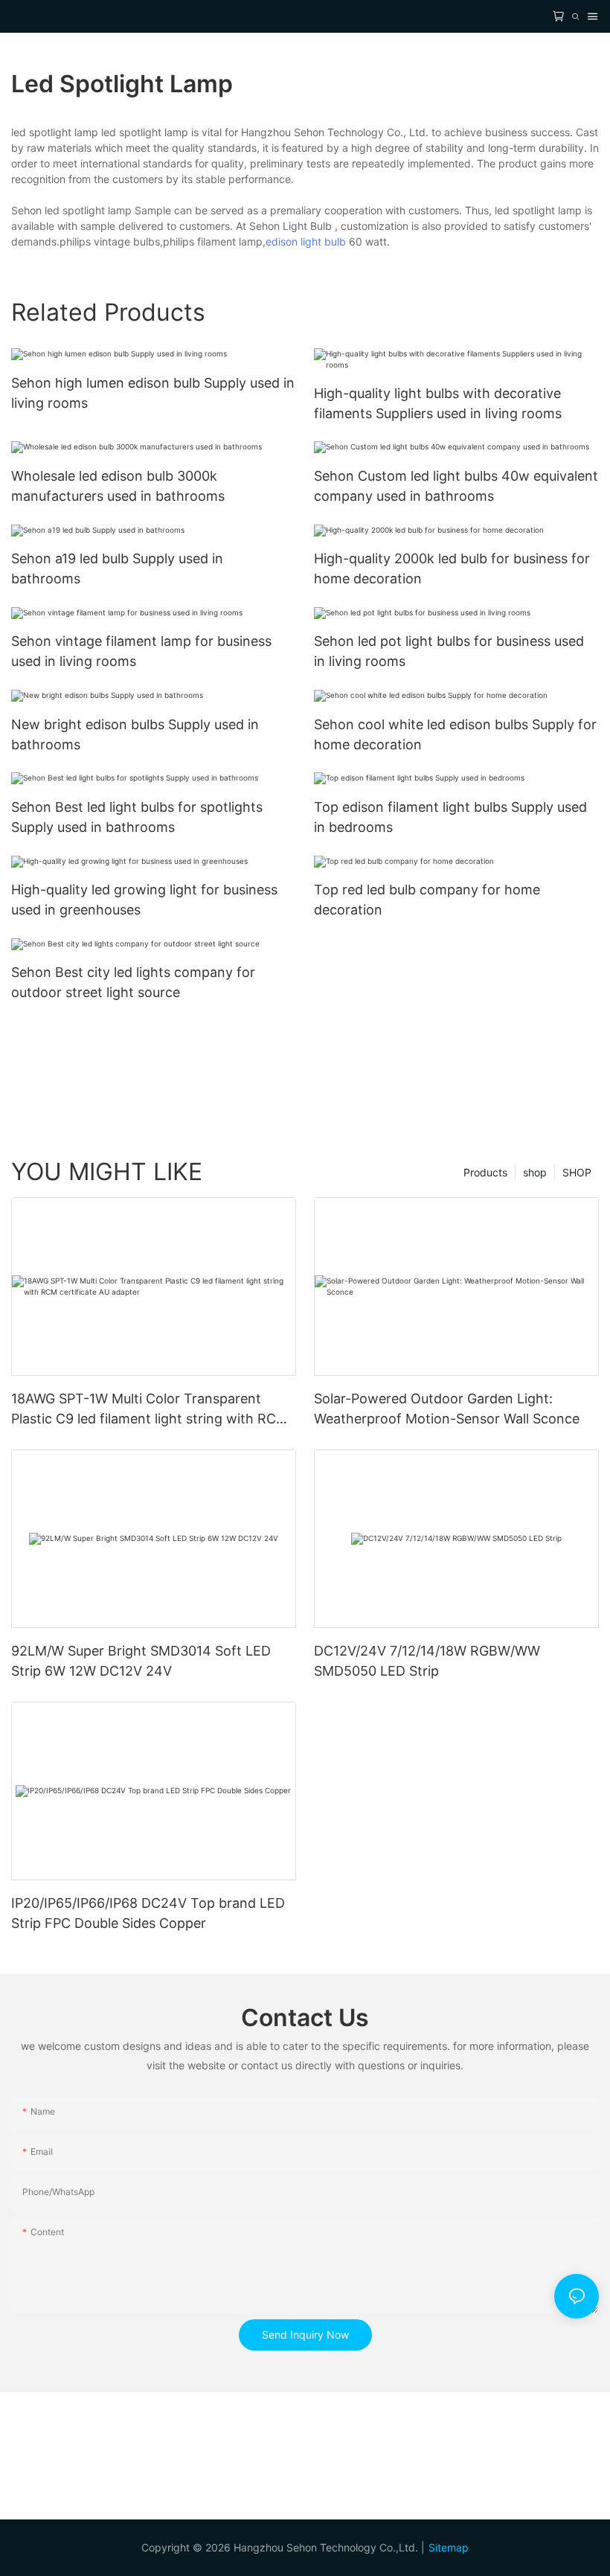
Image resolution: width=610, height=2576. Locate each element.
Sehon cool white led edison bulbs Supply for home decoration (455, 734)
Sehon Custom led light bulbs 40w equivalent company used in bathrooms (456, 486)
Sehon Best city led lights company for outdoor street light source (133, 982)
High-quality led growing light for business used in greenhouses (144, 900)
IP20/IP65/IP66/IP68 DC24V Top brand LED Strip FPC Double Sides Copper (148, 1913)
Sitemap (449, 2547)
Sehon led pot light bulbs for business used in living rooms (449, 651)
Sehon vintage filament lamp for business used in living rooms (141, 651)
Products (485, 1172)
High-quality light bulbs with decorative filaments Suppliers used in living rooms (438, 403)
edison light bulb (306, 241)
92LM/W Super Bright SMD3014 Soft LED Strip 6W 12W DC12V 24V (141, 1661)
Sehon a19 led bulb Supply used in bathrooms (117, 568)
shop (535, 1172)
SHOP (577, 1172)
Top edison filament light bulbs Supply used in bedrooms (450, 817)
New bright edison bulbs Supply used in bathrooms (135, 734)
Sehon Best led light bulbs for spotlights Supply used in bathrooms (137, 817)
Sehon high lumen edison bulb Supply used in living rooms (153, 393)
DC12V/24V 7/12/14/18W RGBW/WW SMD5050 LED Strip (427, 1661)
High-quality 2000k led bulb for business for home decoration (452, 568)
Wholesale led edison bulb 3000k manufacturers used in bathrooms (118, 486)
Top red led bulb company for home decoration (427, 900)
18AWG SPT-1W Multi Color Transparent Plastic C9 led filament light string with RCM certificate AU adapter (150, 1410)
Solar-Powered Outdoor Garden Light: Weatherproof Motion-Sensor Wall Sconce (447, 1409)
